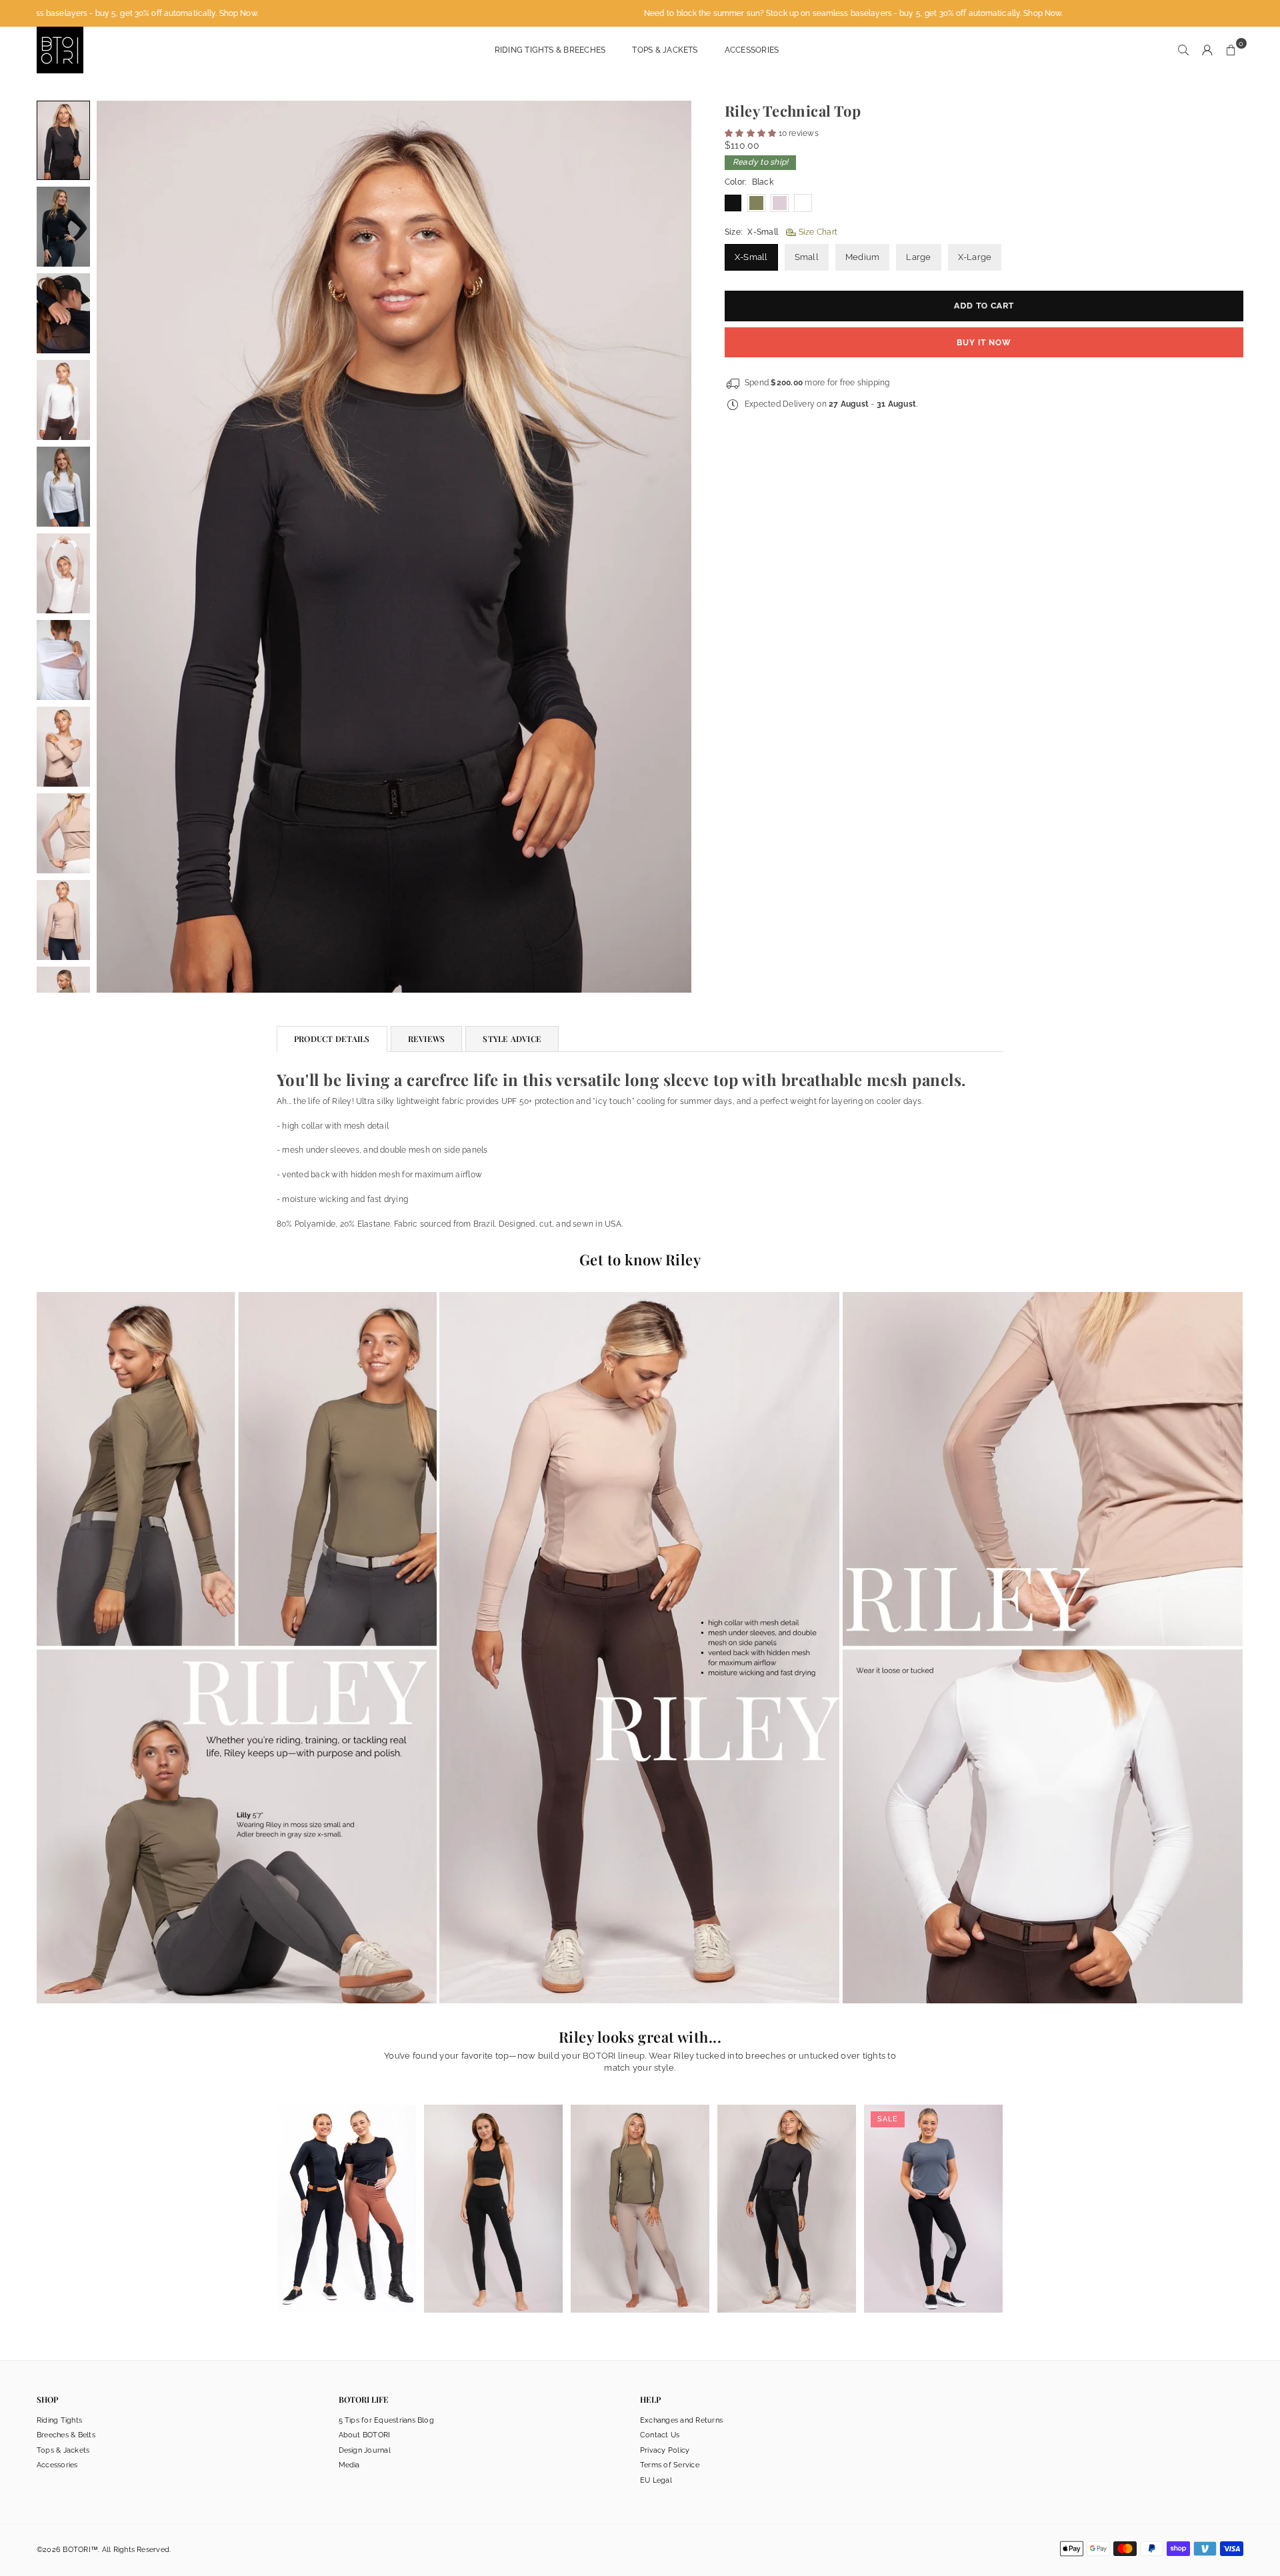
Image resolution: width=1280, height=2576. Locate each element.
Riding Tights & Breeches (550, 50)
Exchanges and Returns (681, 2420)
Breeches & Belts (66, 2435)
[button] (1231, 50)
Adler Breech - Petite (786, 2187)
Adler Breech (347, 2187)
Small (807, 257)
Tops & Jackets (665, 50)
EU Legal (656, 2480)
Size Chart (817, 232)
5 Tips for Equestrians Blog (386, 2420)
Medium (862, 257)
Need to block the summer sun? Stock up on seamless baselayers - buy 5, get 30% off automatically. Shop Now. (794, 13)
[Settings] (1207, 50)
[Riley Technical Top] (63, 140)
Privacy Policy (665, 2450)
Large (918, 257)
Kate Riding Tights (640, 2187)
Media (349, 2465)
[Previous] (123, 547)
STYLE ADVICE (512, 1039)
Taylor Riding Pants (933, 2187)
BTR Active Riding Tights (494, 2187)
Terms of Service (670, 2465)
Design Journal (365, 2450)
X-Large (975, 257)
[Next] (665, 547)
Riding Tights (59, 2420)
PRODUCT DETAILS (332, 1039)
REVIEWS (427, 1039)
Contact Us (660, 2435)
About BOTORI (365, 2435)
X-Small (751, 257)
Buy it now (984, 343)
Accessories (752, 50)
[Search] (1183, 50)
